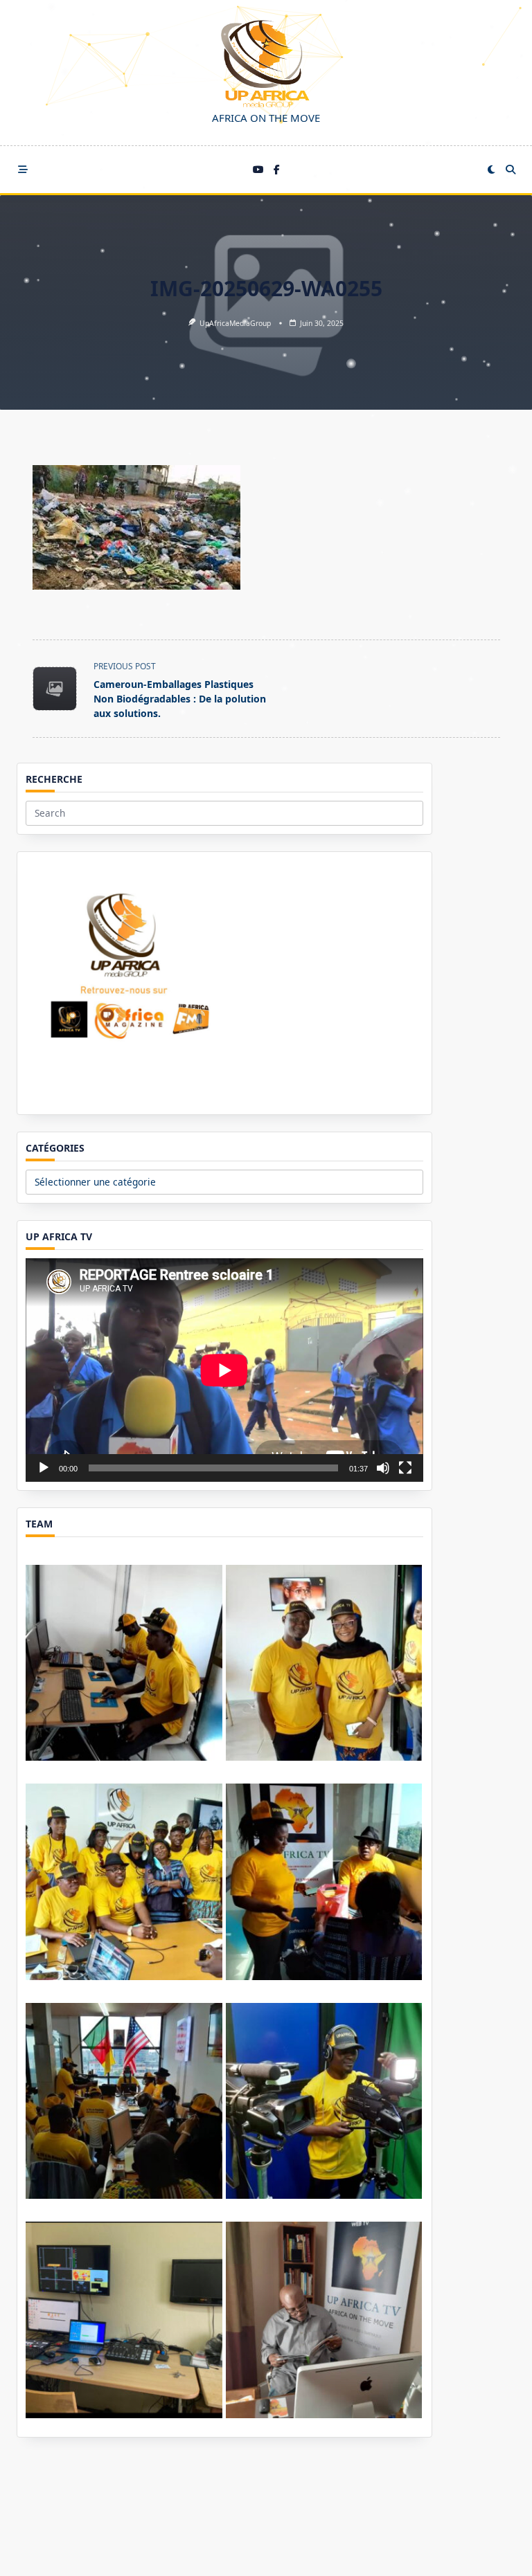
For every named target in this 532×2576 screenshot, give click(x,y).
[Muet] (383, 1468)
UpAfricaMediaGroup (235, 323)
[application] (224, 1370)
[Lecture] (44, 1468)
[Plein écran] (405, 1468)
